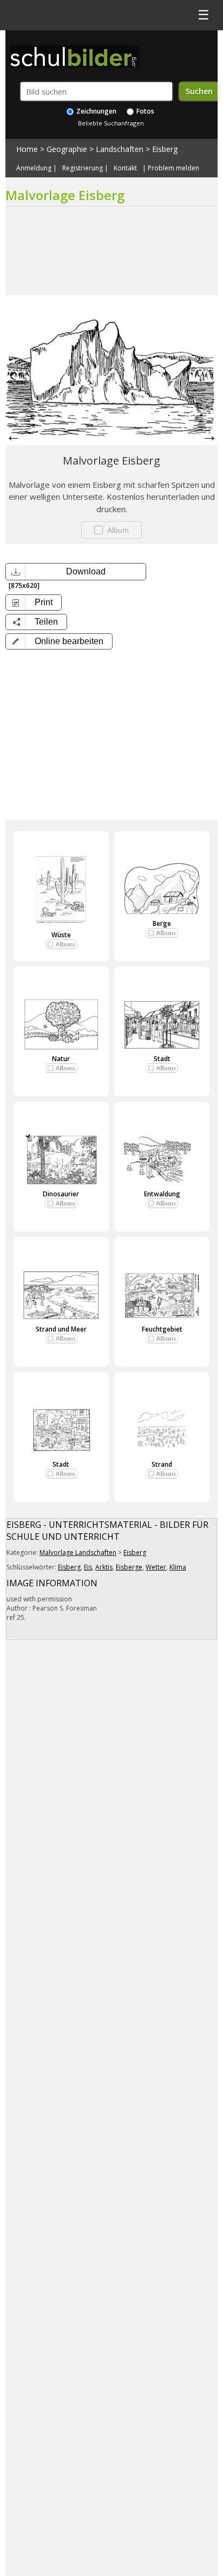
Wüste (61, 935)
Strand (162, 1464)
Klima (178, 1567)
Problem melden (173, 168)
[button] (59, 641)
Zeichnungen (96, 111)
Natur (61, 1059)
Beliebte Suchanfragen (111, 123)
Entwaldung (162, 1194)
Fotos (145, 111)
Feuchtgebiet (162, 1329)
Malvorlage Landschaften (78, 1552)
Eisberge (129, 1567)
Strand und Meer (61, 1329)
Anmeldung (34, 168)
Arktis (104, 1567)
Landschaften (120, 149)
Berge (162, 923)
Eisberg (165, 149)
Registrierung (83, 168)
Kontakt (125, 168)
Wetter (156, 1567)
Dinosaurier (61, 1194)
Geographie (67, 149)
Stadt (162, 1059)
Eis (88, 1567)
